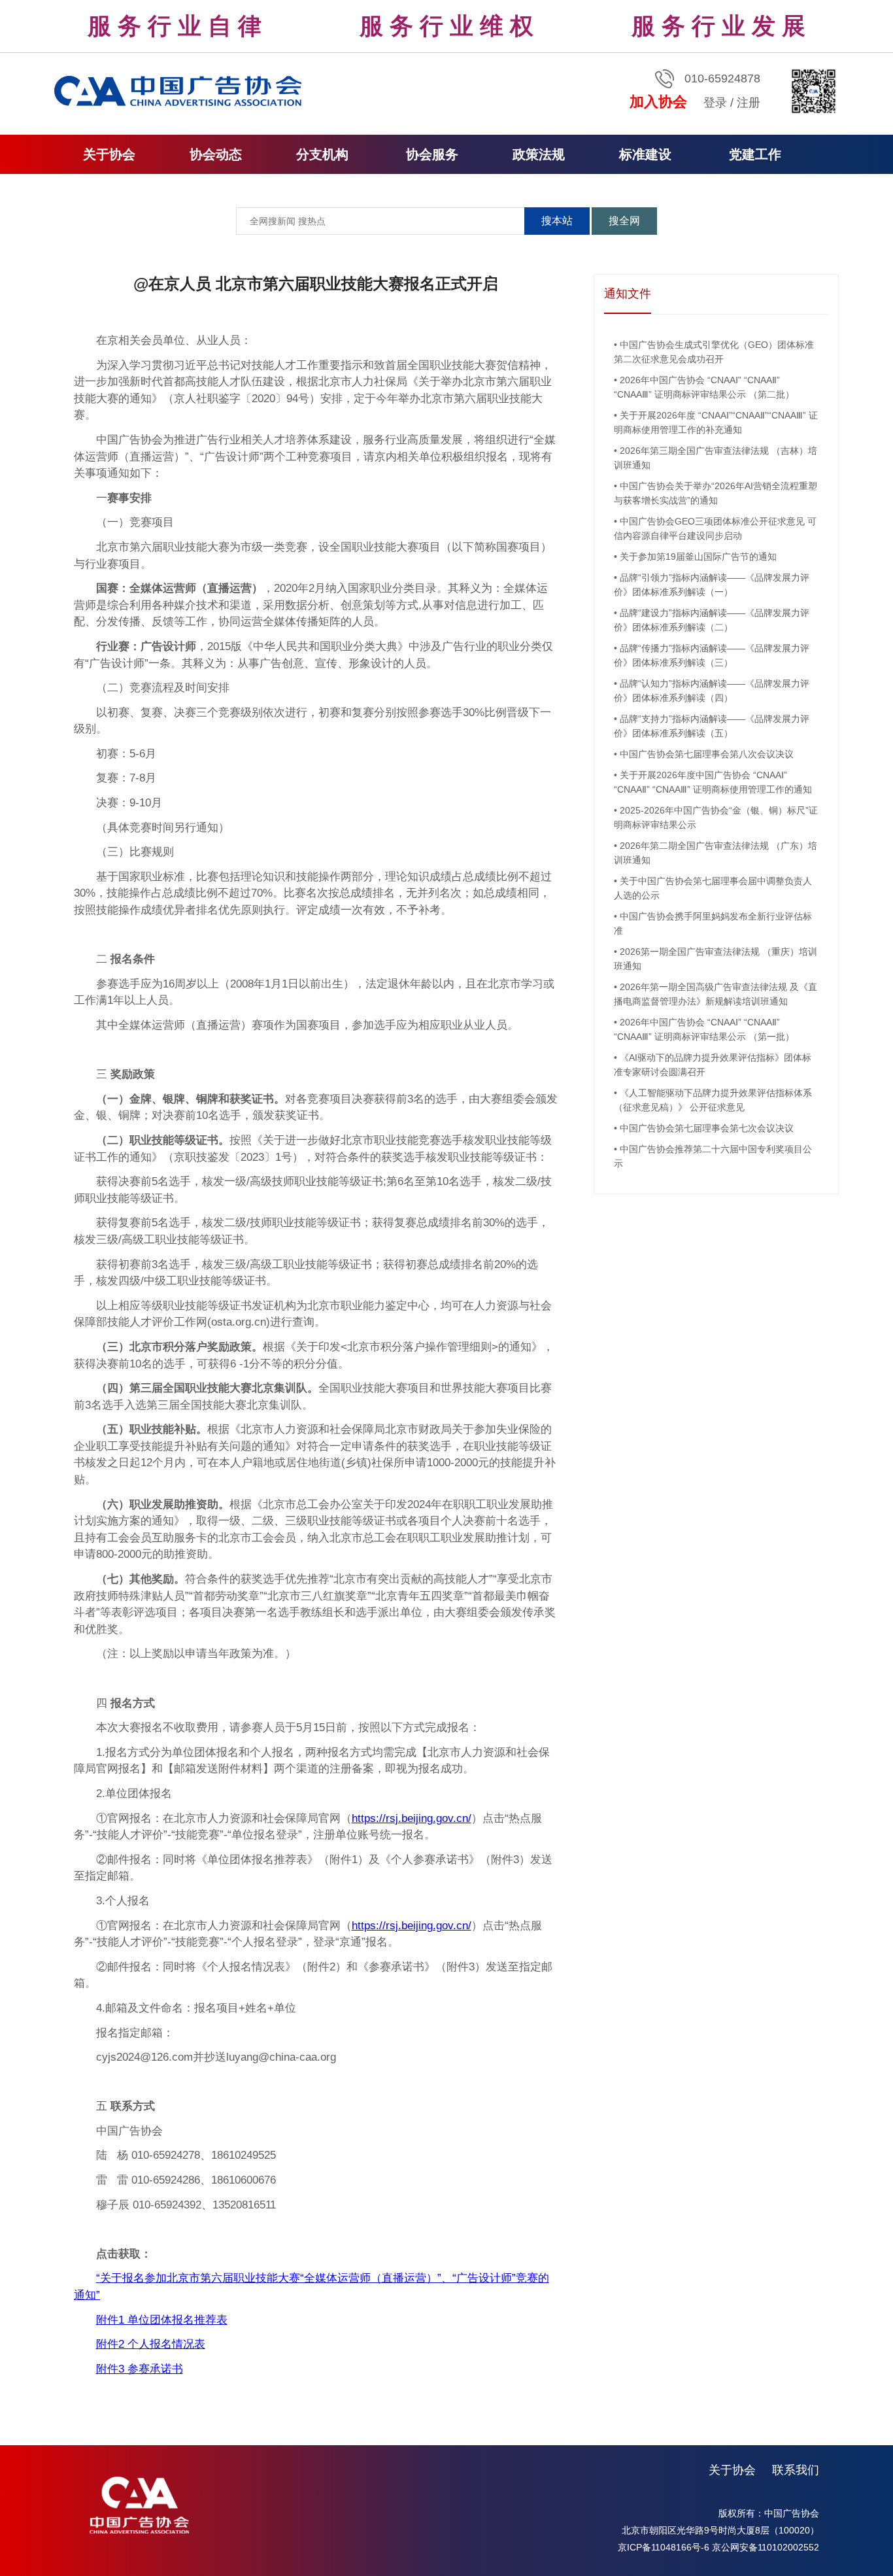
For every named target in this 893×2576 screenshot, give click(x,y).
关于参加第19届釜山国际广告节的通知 (698, 557)
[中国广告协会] (180, 90)
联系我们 (796, 2470)
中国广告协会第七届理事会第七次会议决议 (707, 1128)
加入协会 (658, 102)
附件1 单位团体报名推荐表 (162, 2320)
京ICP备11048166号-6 (664, 2547)
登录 (715, 103)
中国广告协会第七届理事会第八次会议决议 (707, 754)
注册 (749, 103)
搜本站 (557, 221)
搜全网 (624, 221)
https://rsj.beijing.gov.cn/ (412, 1818)
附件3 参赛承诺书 (140, 2369)
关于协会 (732, 2470)
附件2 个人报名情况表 (151, 2344)
